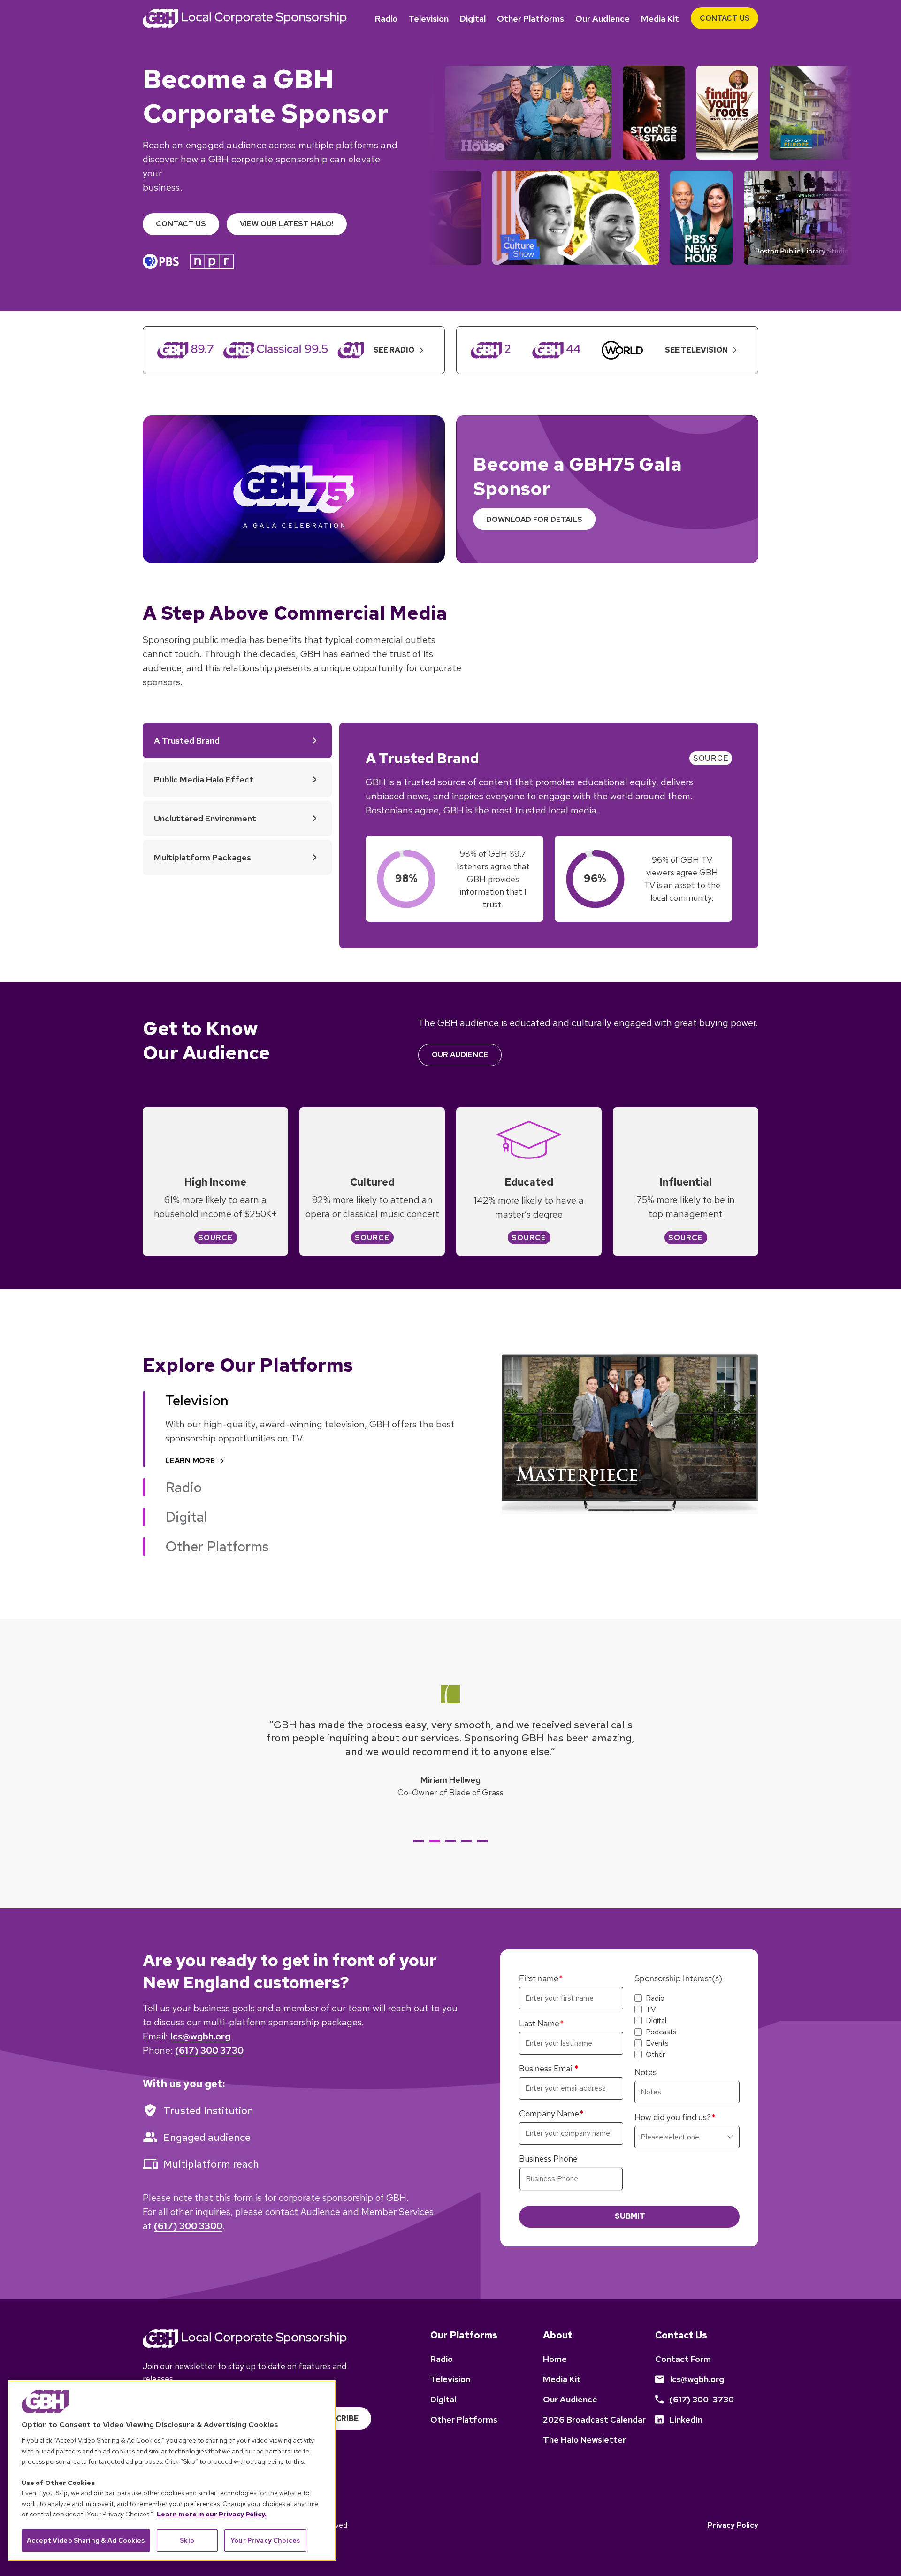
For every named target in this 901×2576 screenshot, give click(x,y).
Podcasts (661, 2032)
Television (429, 19)
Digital (473, 19)
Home (555, 2359)
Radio (386, 19)
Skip (187, 2540)
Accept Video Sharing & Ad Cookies (86, 2540)
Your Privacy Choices (265, 2540)
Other (655, 2055)
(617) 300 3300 (188, 2226)
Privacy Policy (733, 2525)
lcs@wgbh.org (200, 2036)
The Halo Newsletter (584, 2440)
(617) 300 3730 (209, 2050)
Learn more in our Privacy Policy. (212, 2514)
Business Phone (548, 2158)
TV (651, 2009)
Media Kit (660, 19)
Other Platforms (531, 19)
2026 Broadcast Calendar (594, 2419)
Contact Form (683, 2359)
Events (657, 2043)
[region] (172, 2471)
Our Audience (603, 19)
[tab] (419, 1841)
